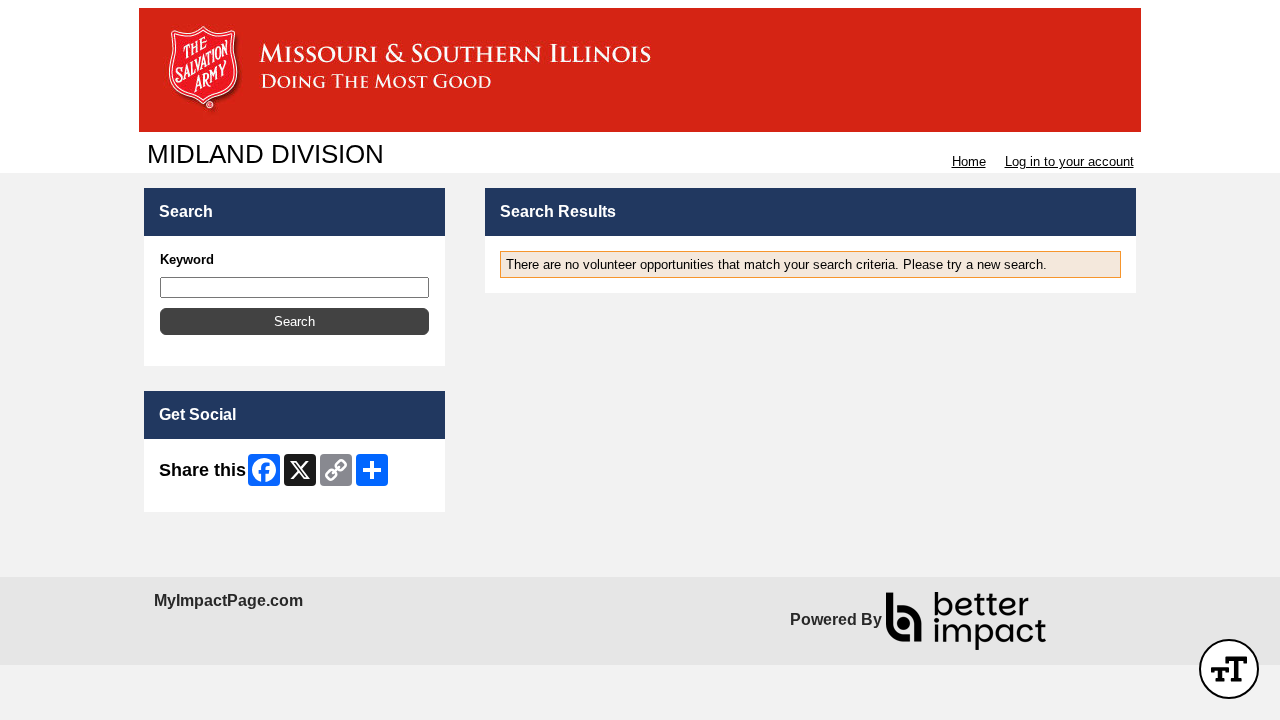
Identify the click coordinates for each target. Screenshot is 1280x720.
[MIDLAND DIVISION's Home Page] (640, 70)
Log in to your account (1069, 161)
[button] (294, 321)
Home (969, 161)
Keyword (187, 259)
